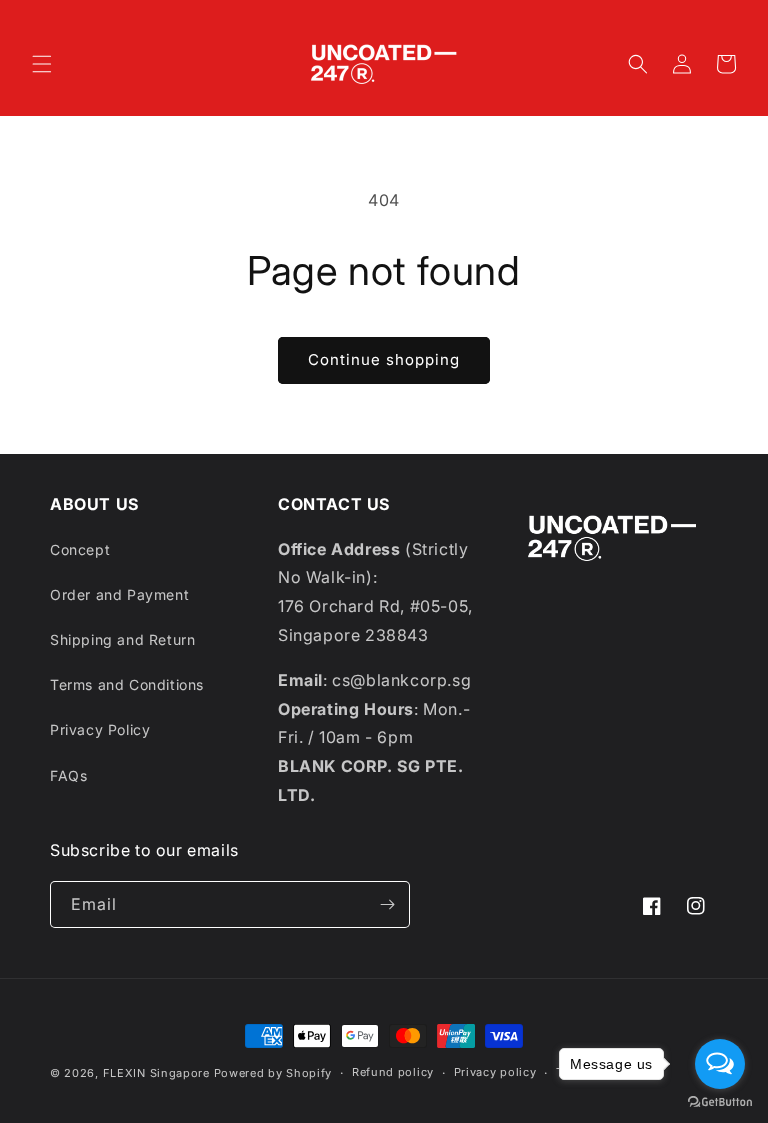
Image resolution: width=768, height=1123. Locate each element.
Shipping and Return (122, 639)
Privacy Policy (100, 729)
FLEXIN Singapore (156, 1073)
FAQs (68, 775)
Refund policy (393, 1072)
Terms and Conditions (127, 684)
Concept (80, 549)
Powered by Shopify (273, 1073)
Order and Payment (119, 594)
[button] (42, 64)
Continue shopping (384, 359)
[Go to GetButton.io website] (720, 1102)
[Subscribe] (387, 904)
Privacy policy (495, 1072)
